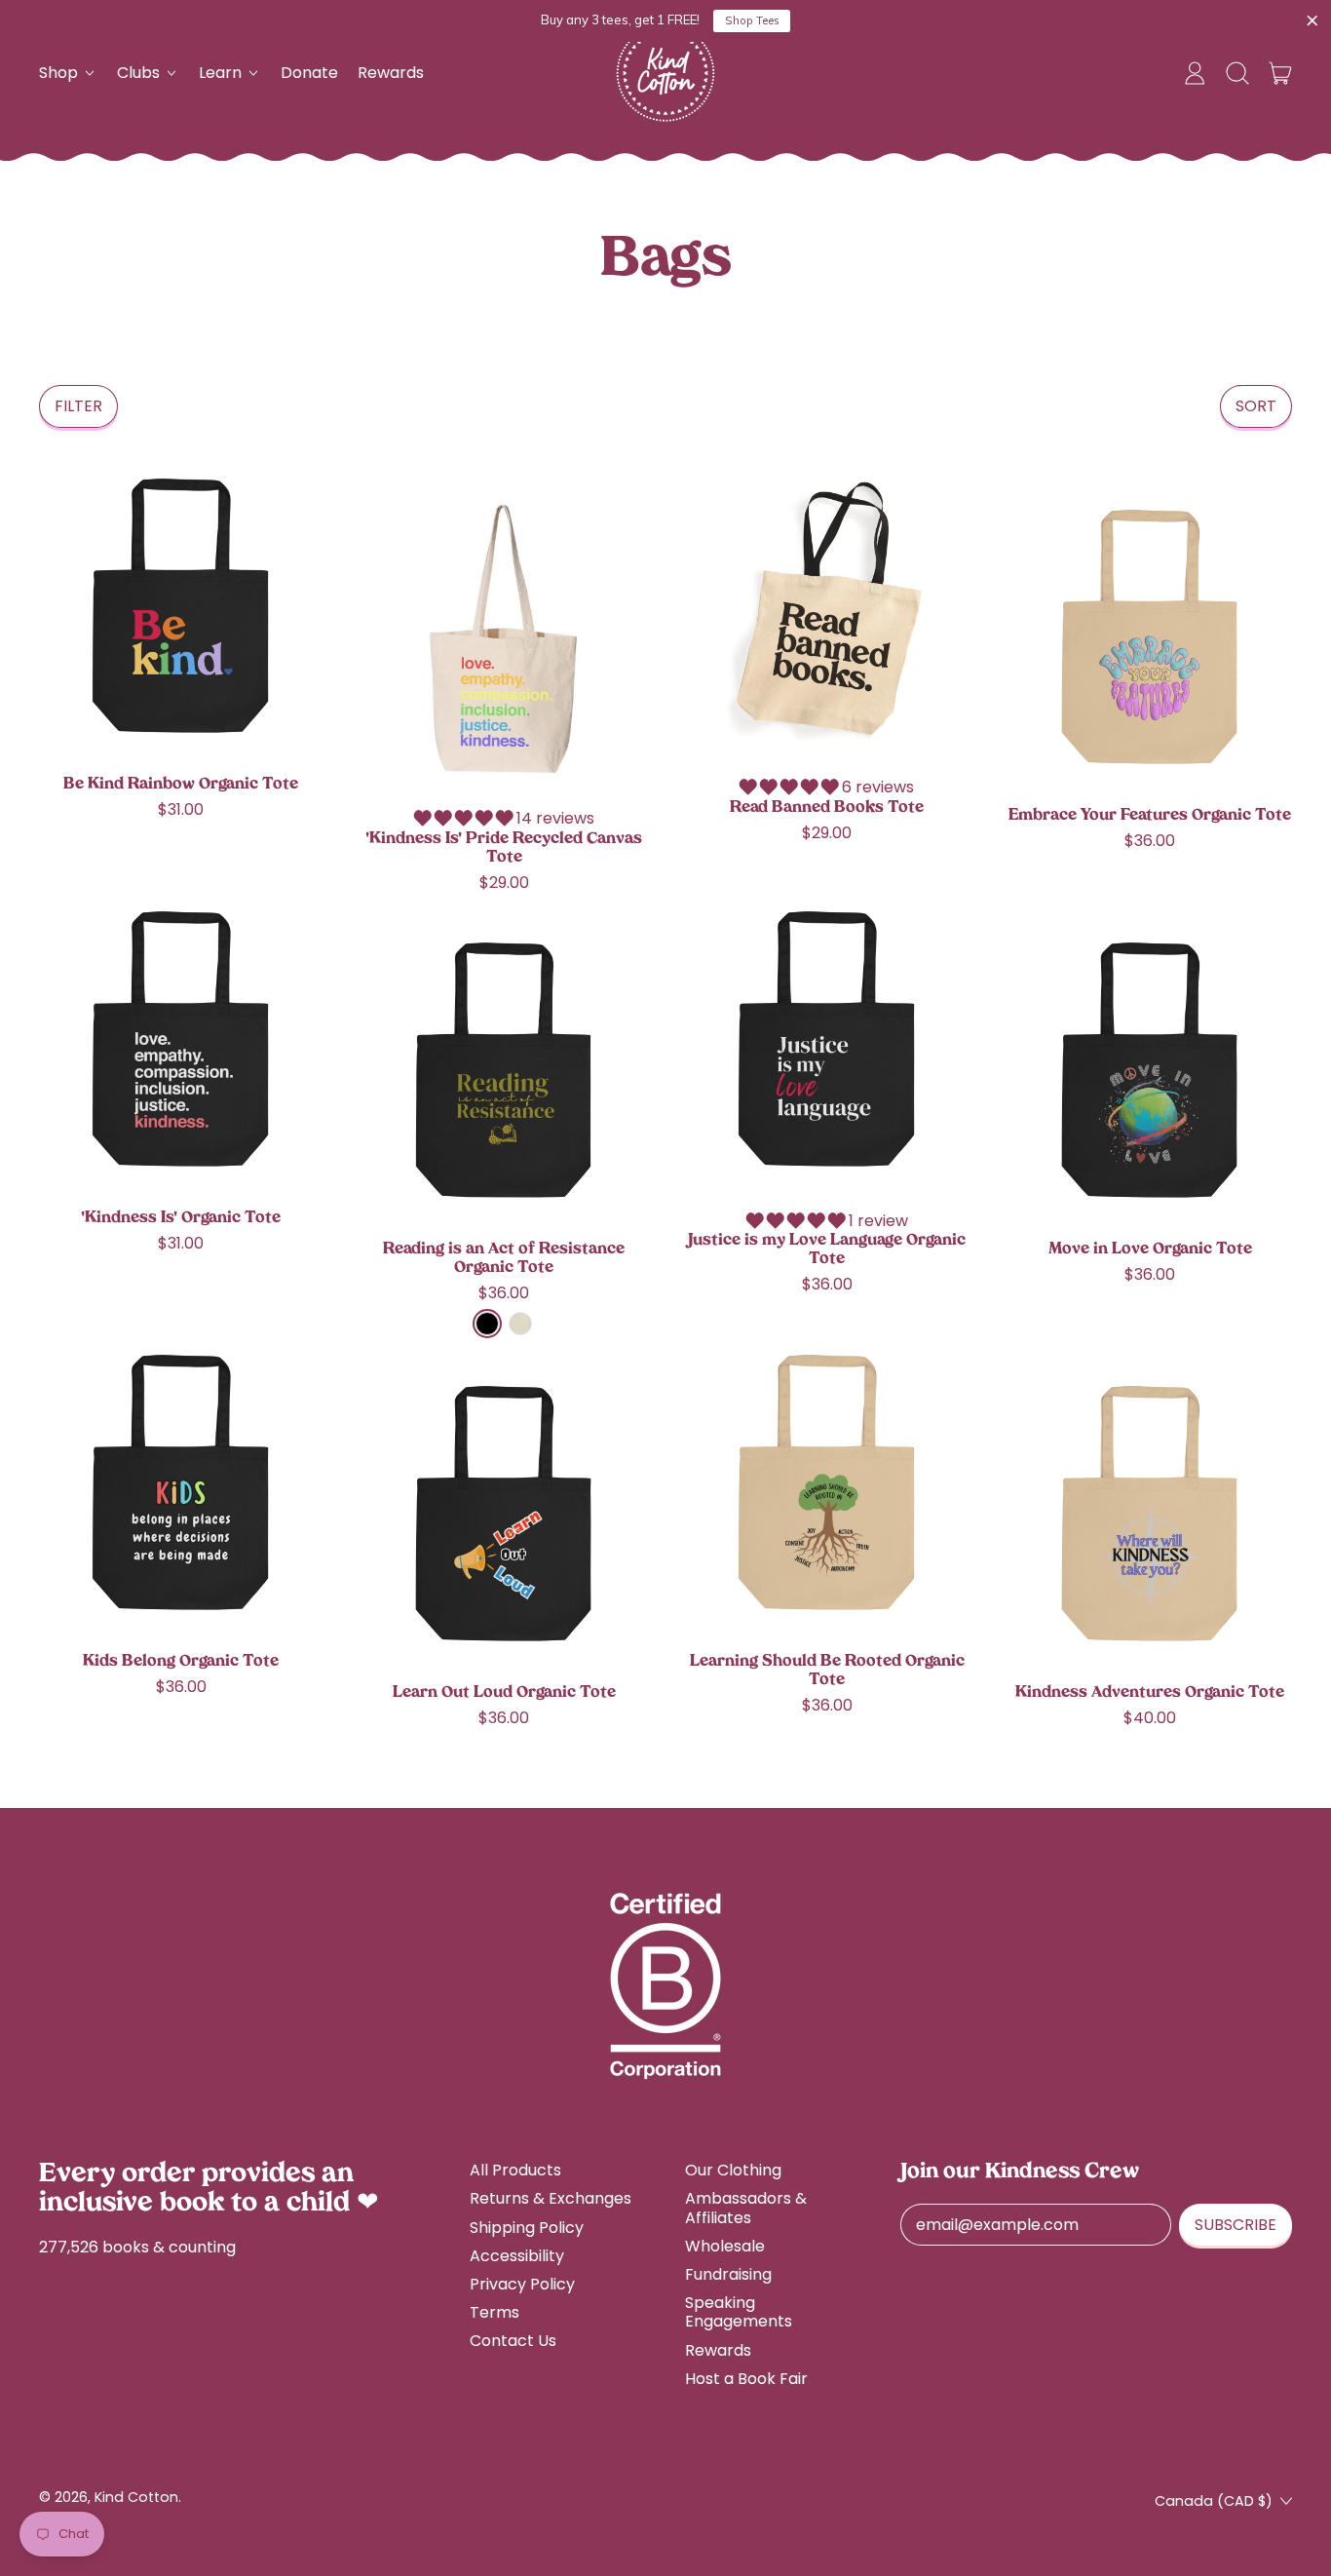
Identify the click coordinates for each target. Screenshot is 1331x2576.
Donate (309, 73)
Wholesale (725, 2246)
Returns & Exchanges (551, 2198)
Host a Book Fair (746, 2379)
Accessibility (517, 2256)
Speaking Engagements (739, 2312)
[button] (1237, 73)
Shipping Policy (527, 2228)
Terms (494, 2312)
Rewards (391, 73)
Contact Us (513, 2341)
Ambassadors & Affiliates (746, 2208)
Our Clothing (733, 2170)
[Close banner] (1312, 21)
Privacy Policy (522, 2284)
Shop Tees (752, 20)
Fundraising (728, 2274)
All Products (515, 2170)
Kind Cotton (136, 2497)
